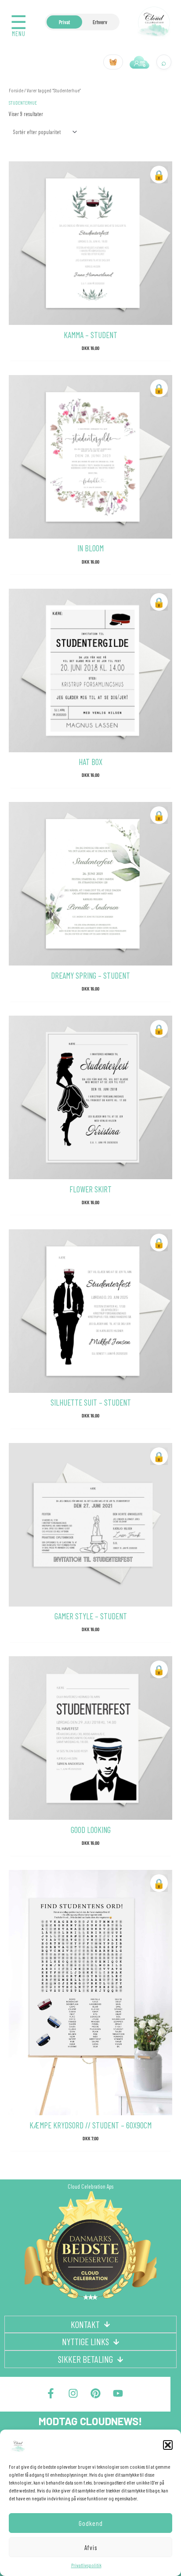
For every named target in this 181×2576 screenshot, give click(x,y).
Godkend (91, 2523)
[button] (168, 2445)
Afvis (91, 2547)
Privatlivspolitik (86, 2565)
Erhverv (100, 22)
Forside (16, 90)
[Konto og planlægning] (140, 62)
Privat (64, 22)
